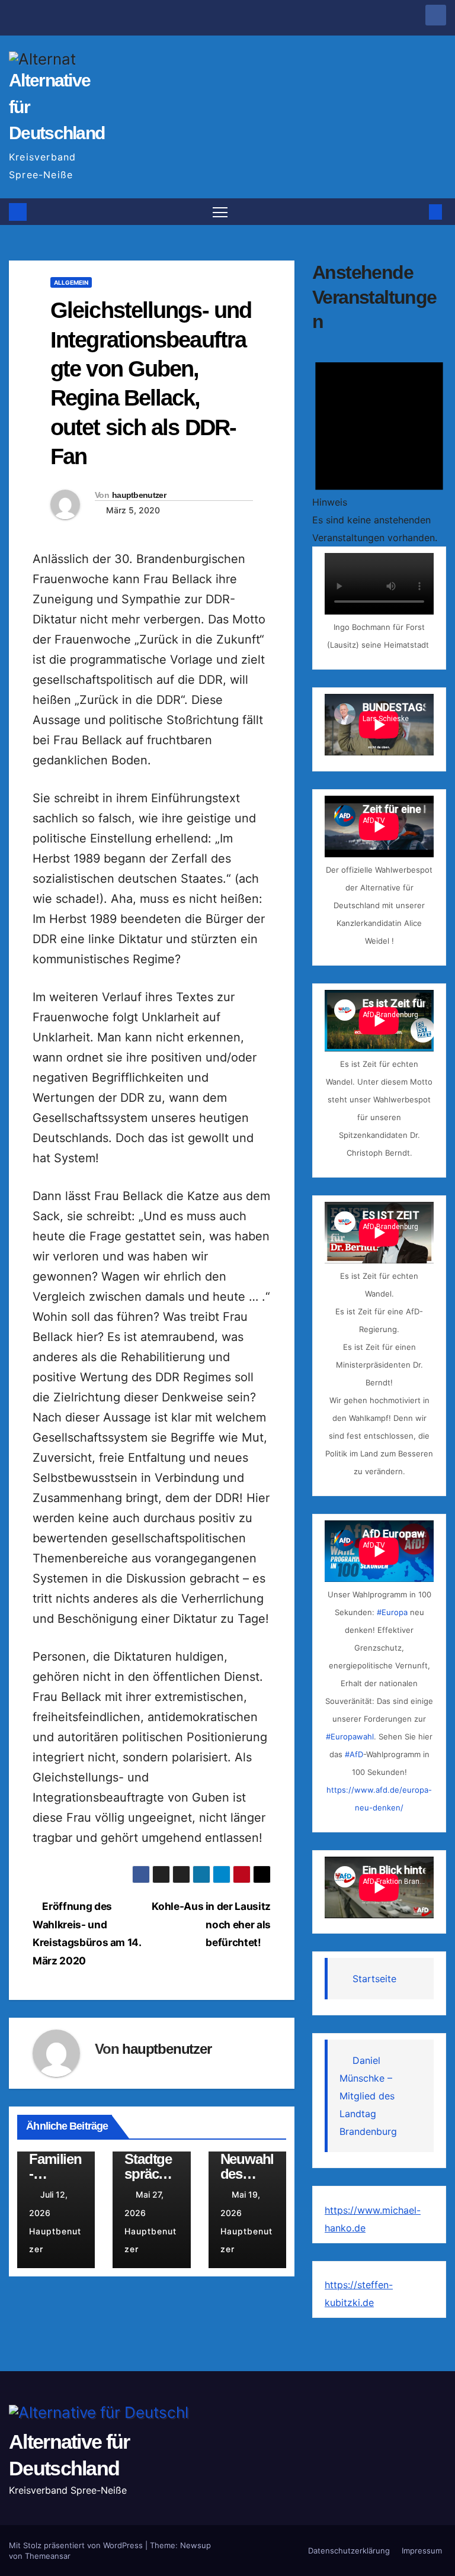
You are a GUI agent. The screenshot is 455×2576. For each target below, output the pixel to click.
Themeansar (48, 2556)
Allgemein (71, 282)
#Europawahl (350, 1736)
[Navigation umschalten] (220, 212)
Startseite (374, 1979)
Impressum (422, 2551)
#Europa (392, 1612)
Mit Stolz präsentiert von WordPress (77, 2545)
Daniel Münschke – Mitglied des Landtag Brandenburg (368, 2096)
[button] (416, 212)
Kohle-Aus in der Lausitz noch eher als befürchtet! (211, 1924)
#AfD (354, 1754)
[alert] (379, 446)
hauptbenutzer (139, 495)
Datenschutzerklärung (349, 2551)
